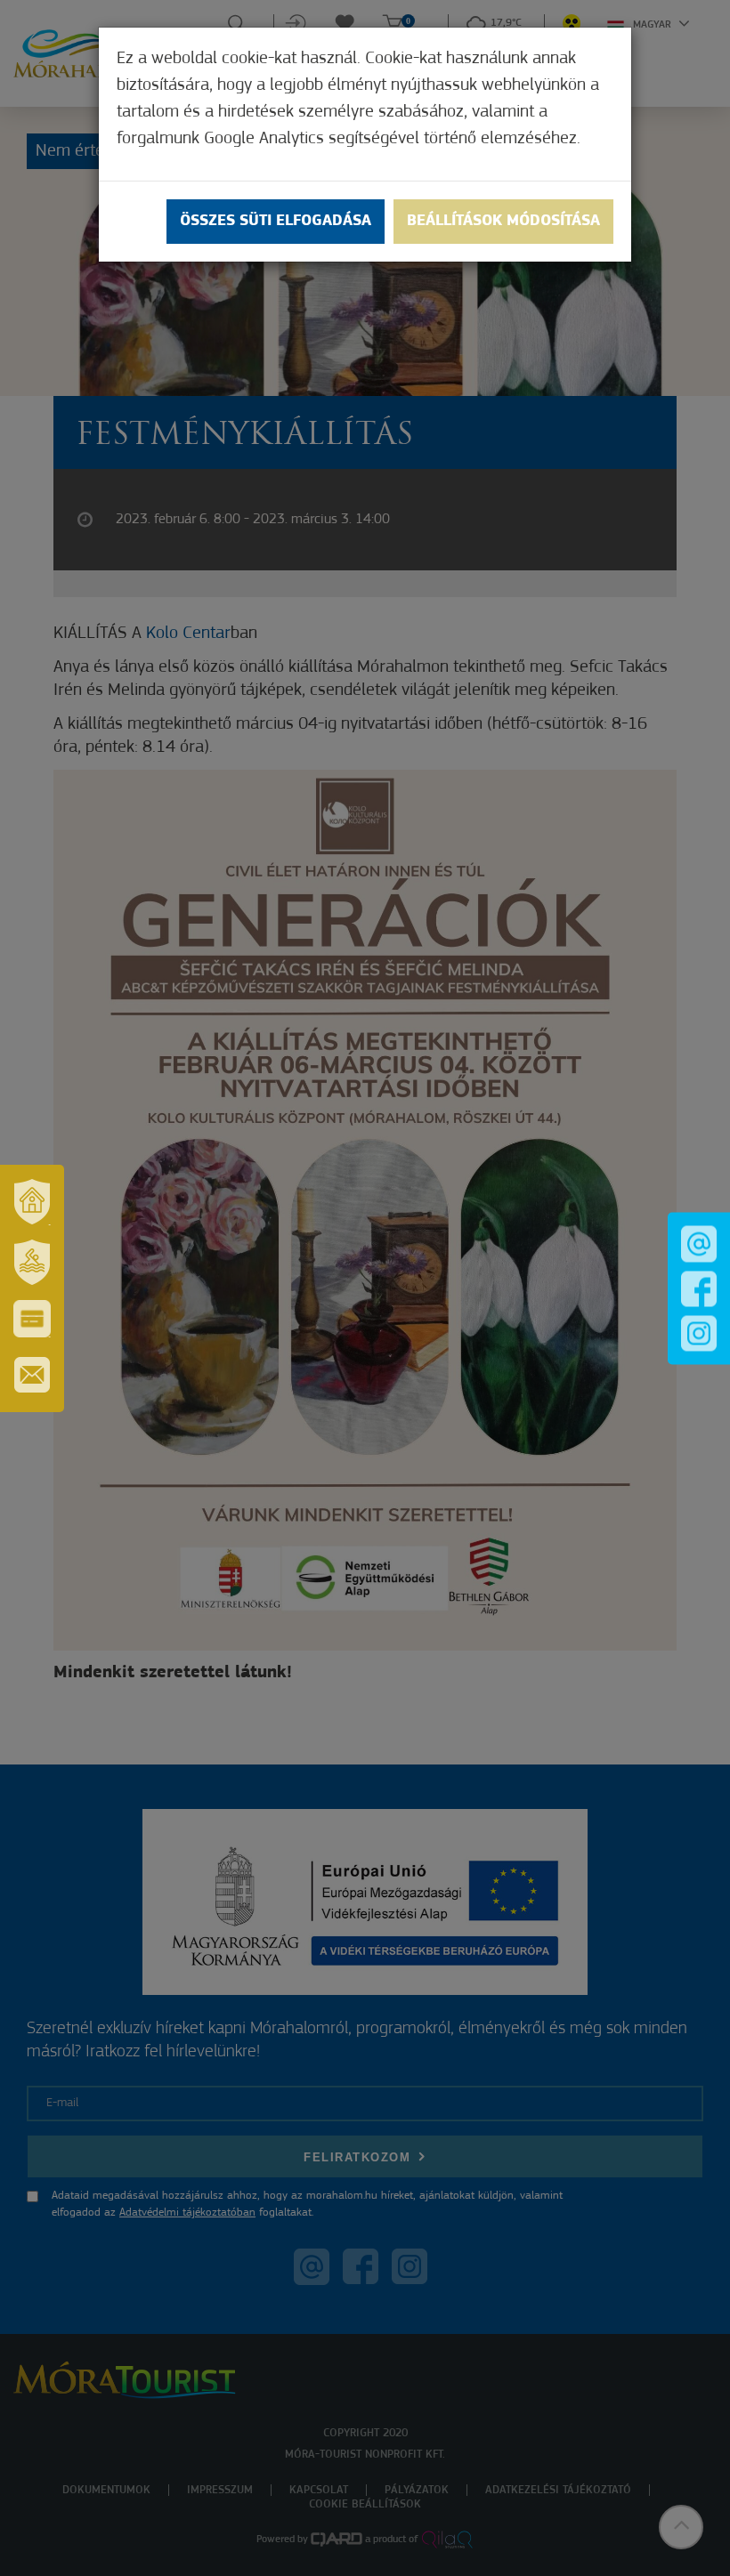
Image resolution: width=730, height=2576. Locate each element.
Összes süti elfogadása (276, 222)
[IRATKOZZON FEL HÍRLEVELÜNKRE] (32, 1375)
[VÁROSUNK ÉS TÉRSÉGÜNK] (32, 1202)
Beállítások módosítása (503, 222)
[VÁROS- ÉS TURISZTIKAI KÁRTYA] (32, 1319)
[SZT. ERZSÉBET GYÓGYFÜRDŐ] (32, 1263)
